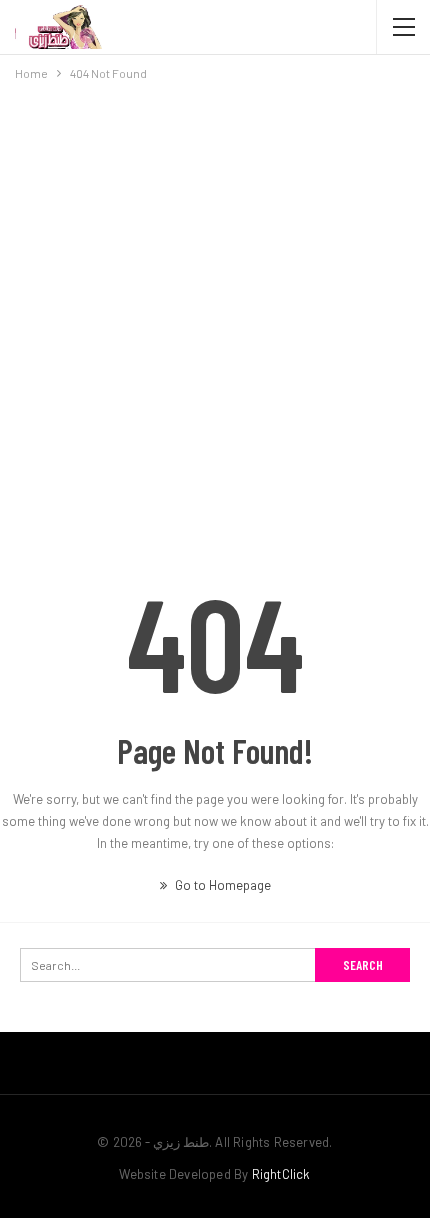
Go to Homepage (221, 885)
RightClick (281, 1174)
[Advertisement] (215, 309)
